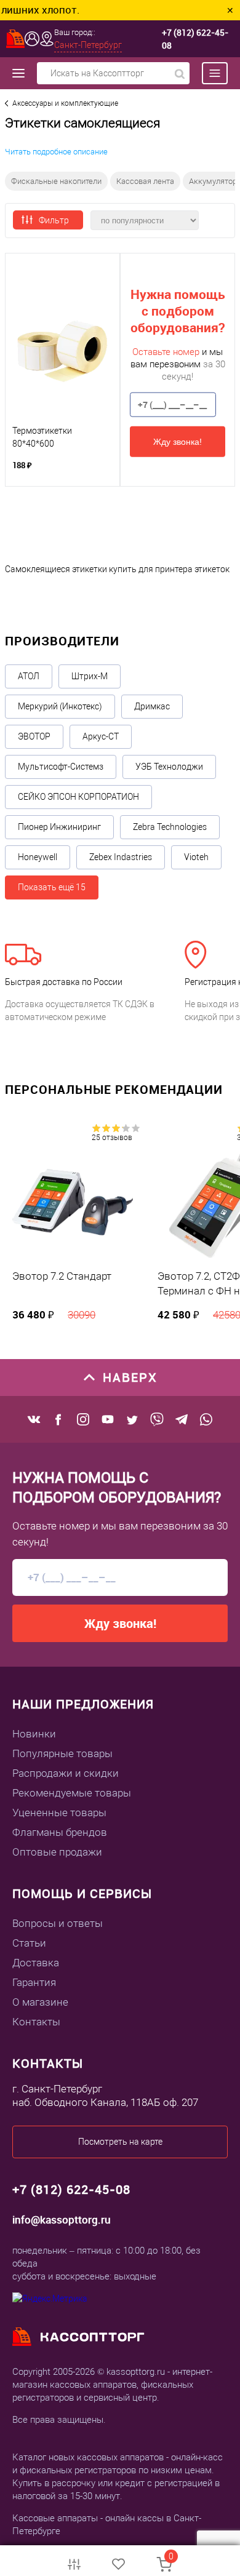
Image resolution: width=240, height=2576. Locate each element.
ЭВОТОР (34, 736)
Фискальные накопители (56, 181)
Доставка (36, 1963)
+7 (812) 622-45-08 (195, 39)
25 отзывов (112, 1138)
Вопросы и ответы (58, 1923)
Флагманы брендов (60, 1832)
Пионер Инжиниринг (59, 827)
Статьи (29, 1943)
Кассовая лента (145, 181)
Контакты (36, 2022)
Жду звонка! (178, 441)
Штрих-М (90, 676)
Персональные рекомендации (114, 1089)
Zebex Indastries (121, 857)
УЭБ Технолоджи (169, 767)
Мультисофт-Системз (61, 767)
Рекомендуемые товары (72, 1793)
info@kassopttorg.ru (62, 2219)
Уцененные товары (59, 1812)
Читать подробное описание (56, 152)
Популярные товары (62, 1753)
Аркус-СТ (101, 736)
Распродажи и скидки (66, 1773)
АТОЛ (29, 676)
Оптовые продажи (57, 1852)
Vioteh (196, 857)
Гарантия (34, 1982)
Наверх (130, 1377)
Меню (209, 73)
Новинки (34, 1734)
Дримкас (152, 706)
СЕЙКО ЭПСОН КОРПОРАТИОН (78, 797)
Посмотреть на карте (120, 2142)
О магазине (40, 2002)
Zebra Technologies (170, 827)
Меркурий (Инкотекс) (60, 706)
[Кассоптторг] (15, 39)
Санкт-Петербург (88, 45)
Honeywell (38, 857)
